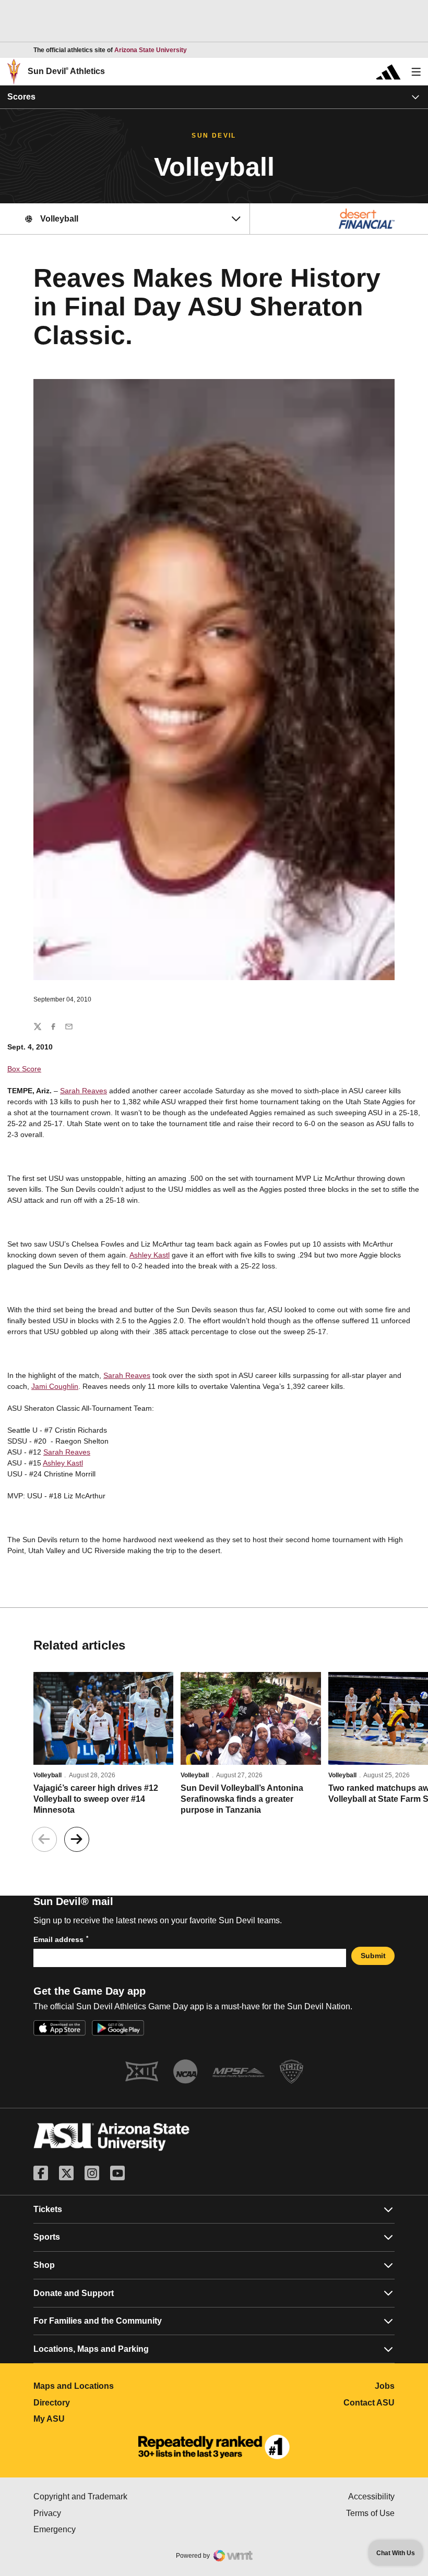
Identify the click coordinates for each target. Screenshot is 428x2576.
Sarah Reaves (84, 1091)
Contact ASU (369, 2403)
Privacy (91, 2513)
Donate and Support (74, 2293)
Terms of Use (370, 2513)
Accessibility (371, 2496)
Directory (98, 2403)
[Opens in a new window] (214, 2447)
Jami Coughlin (55, 1386)
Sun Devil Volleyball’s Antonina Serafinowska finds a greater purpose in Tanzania (242, 1799)
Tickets (48, 2209)
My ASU (95, 2419)
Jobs (385, 2386)
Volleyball (47, 1775)
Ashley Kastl (150, 1255)
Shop (44, 2265)
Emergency (99, 2529)
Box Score (24, 1069)
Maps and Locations (120, 2386)
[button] (77, 1839)
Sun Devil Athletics (66, 71)
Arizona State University (151, 50)
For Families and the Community (98, 2321)
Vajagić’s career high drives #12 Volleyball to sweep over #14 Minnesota (96, 1799)
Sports (47, 2237)
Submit (373, 1956)
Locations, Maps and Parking (91, 2349)
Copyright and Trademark (124, 2496)
